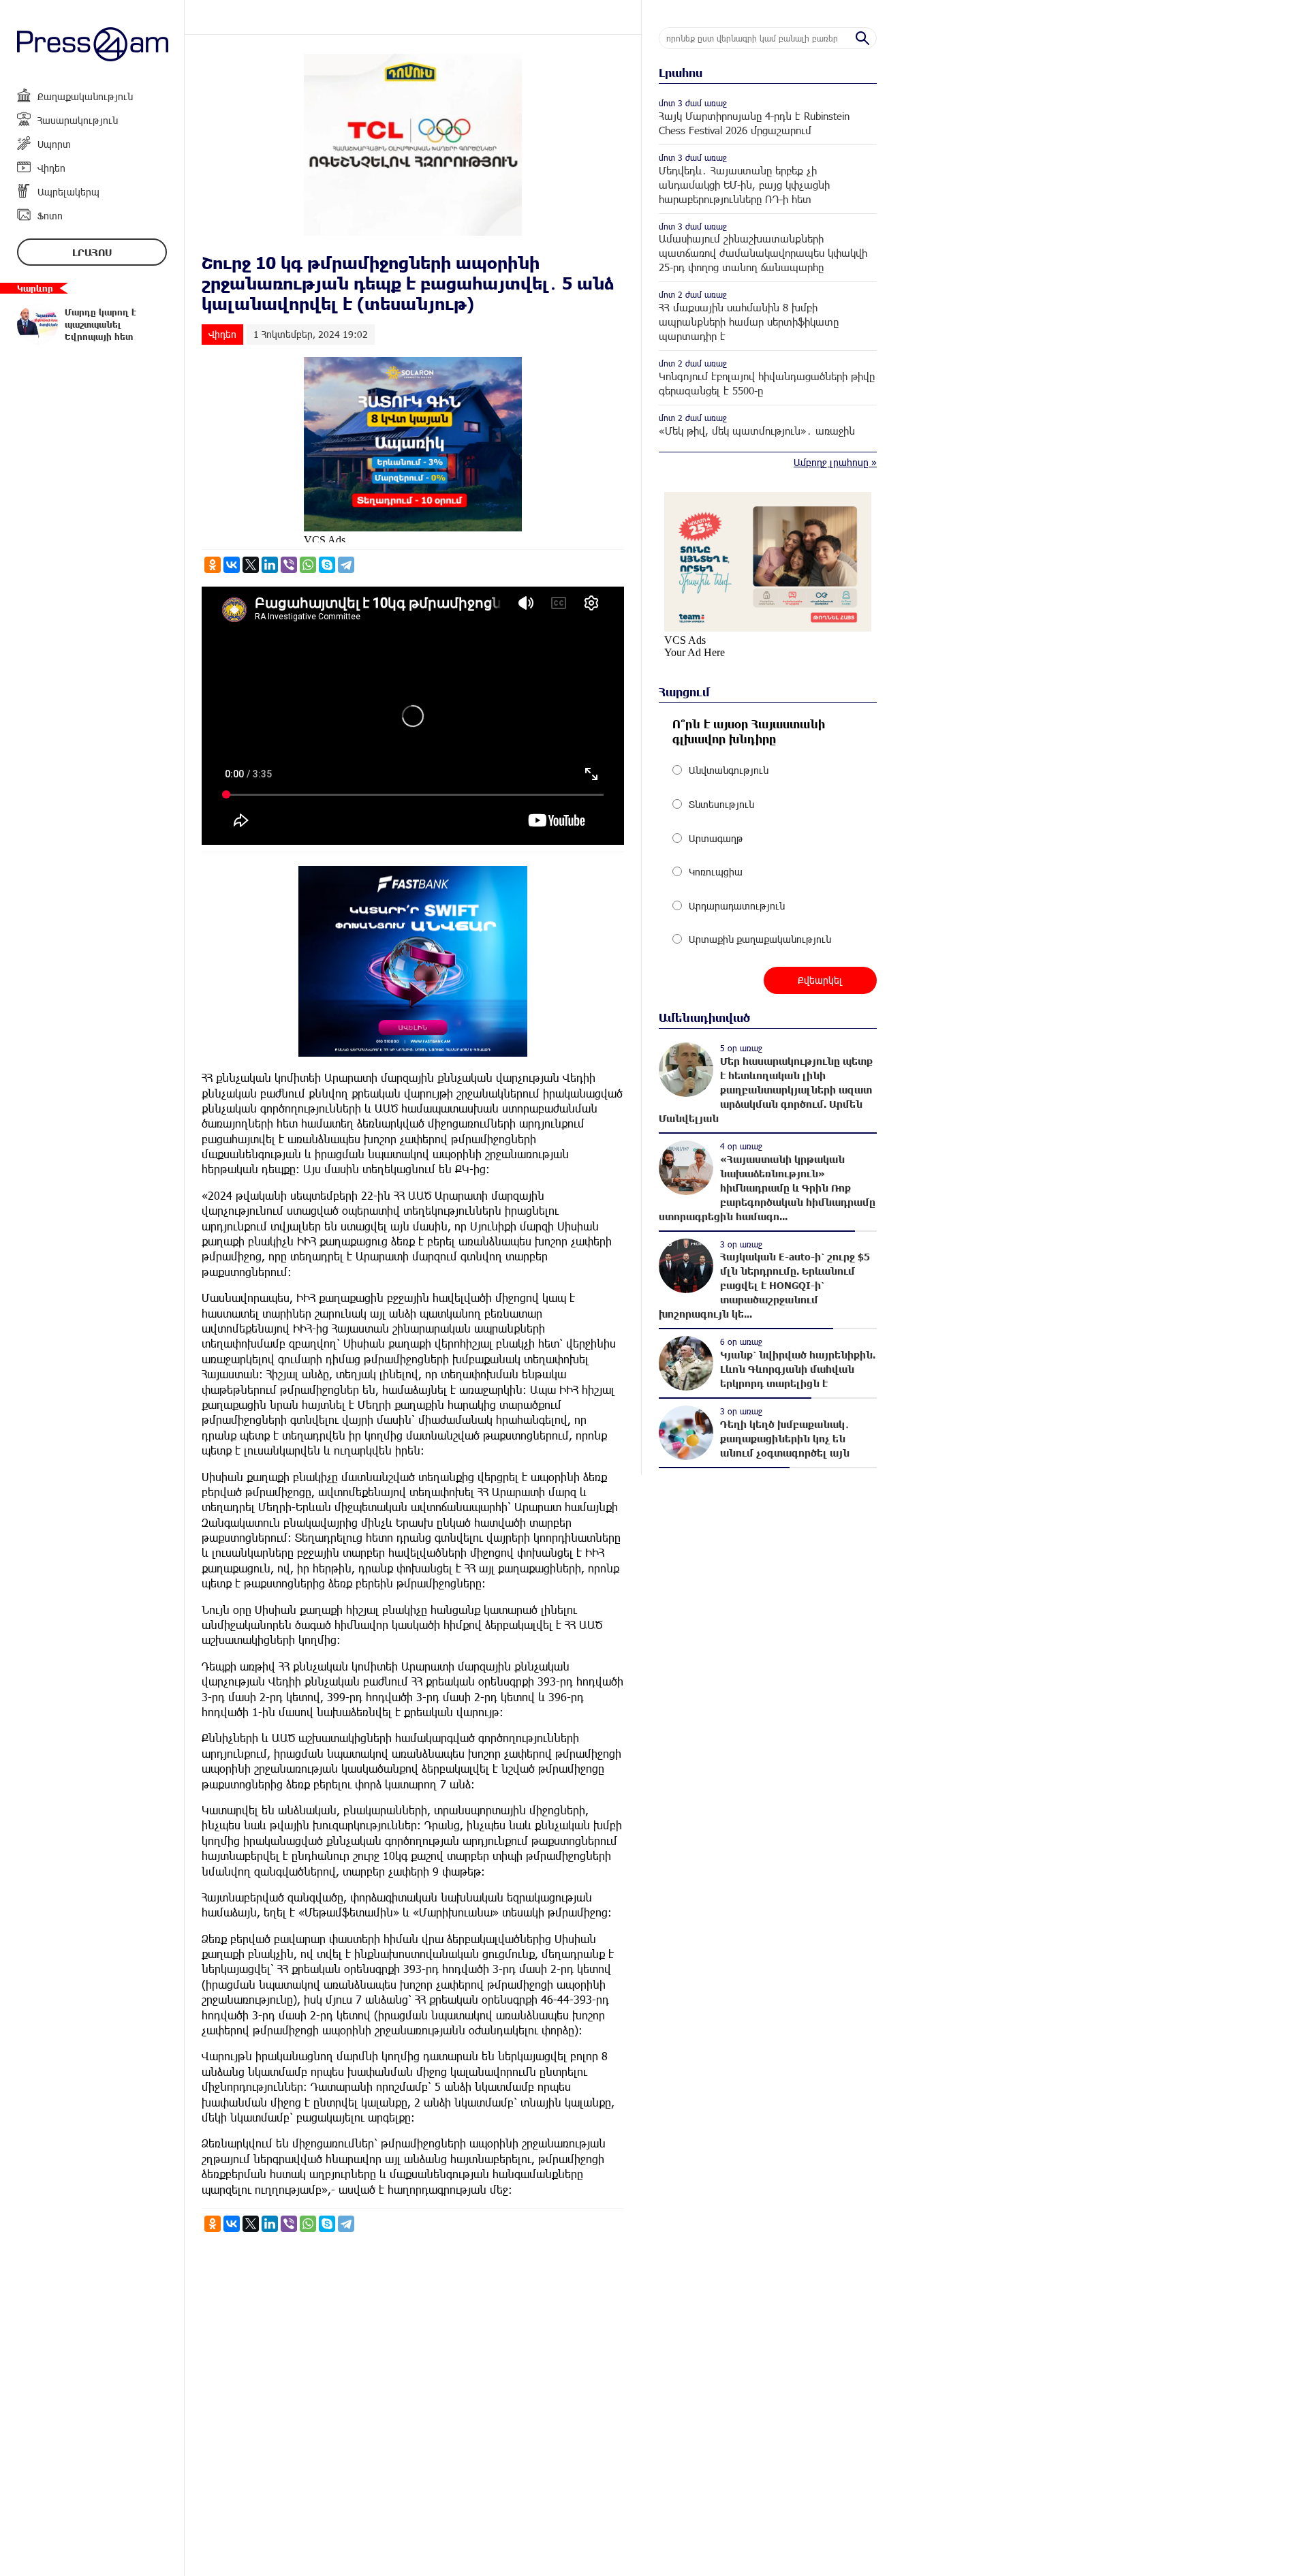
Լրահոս (92, 252)
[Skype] (327, 565)
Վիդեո (51, 168)
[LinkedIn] (270, 565)
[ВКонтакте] (232, 565)
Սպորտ (54, 144)
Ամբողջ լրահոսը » (835, 462)
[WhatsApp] (308, 565)
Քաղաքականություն (85, 96)
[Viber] (289, 565)
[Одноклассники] (213, 565)
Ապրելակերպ (68, 192)
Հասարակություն (78, 120)
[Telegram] (346, 565)
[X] (251, 565)
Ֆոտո (50, 216)
